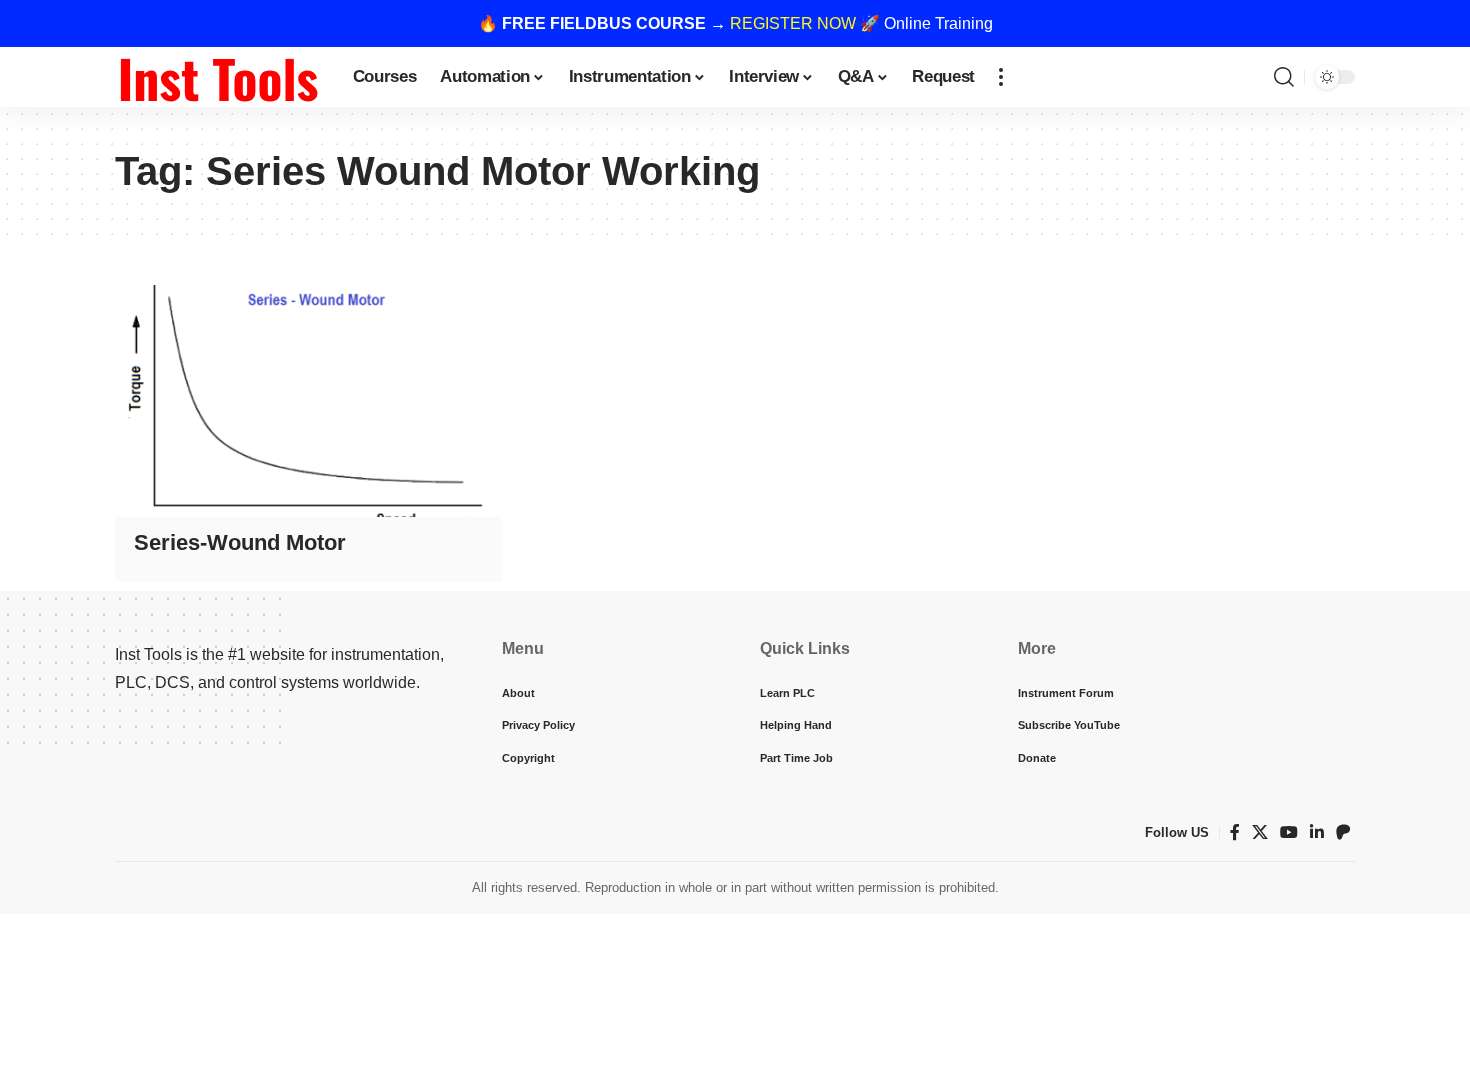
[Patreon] (1343, 832)
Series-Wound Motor (240, 542)
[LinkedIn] (1317, 832)
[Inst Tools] (218, 77)
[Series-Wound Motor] (308, 401)
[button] (1001, 77)
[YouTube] (1289, 832)
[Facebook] (1235, 832)
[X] (1260, 832)
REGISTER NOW (793, 23)
